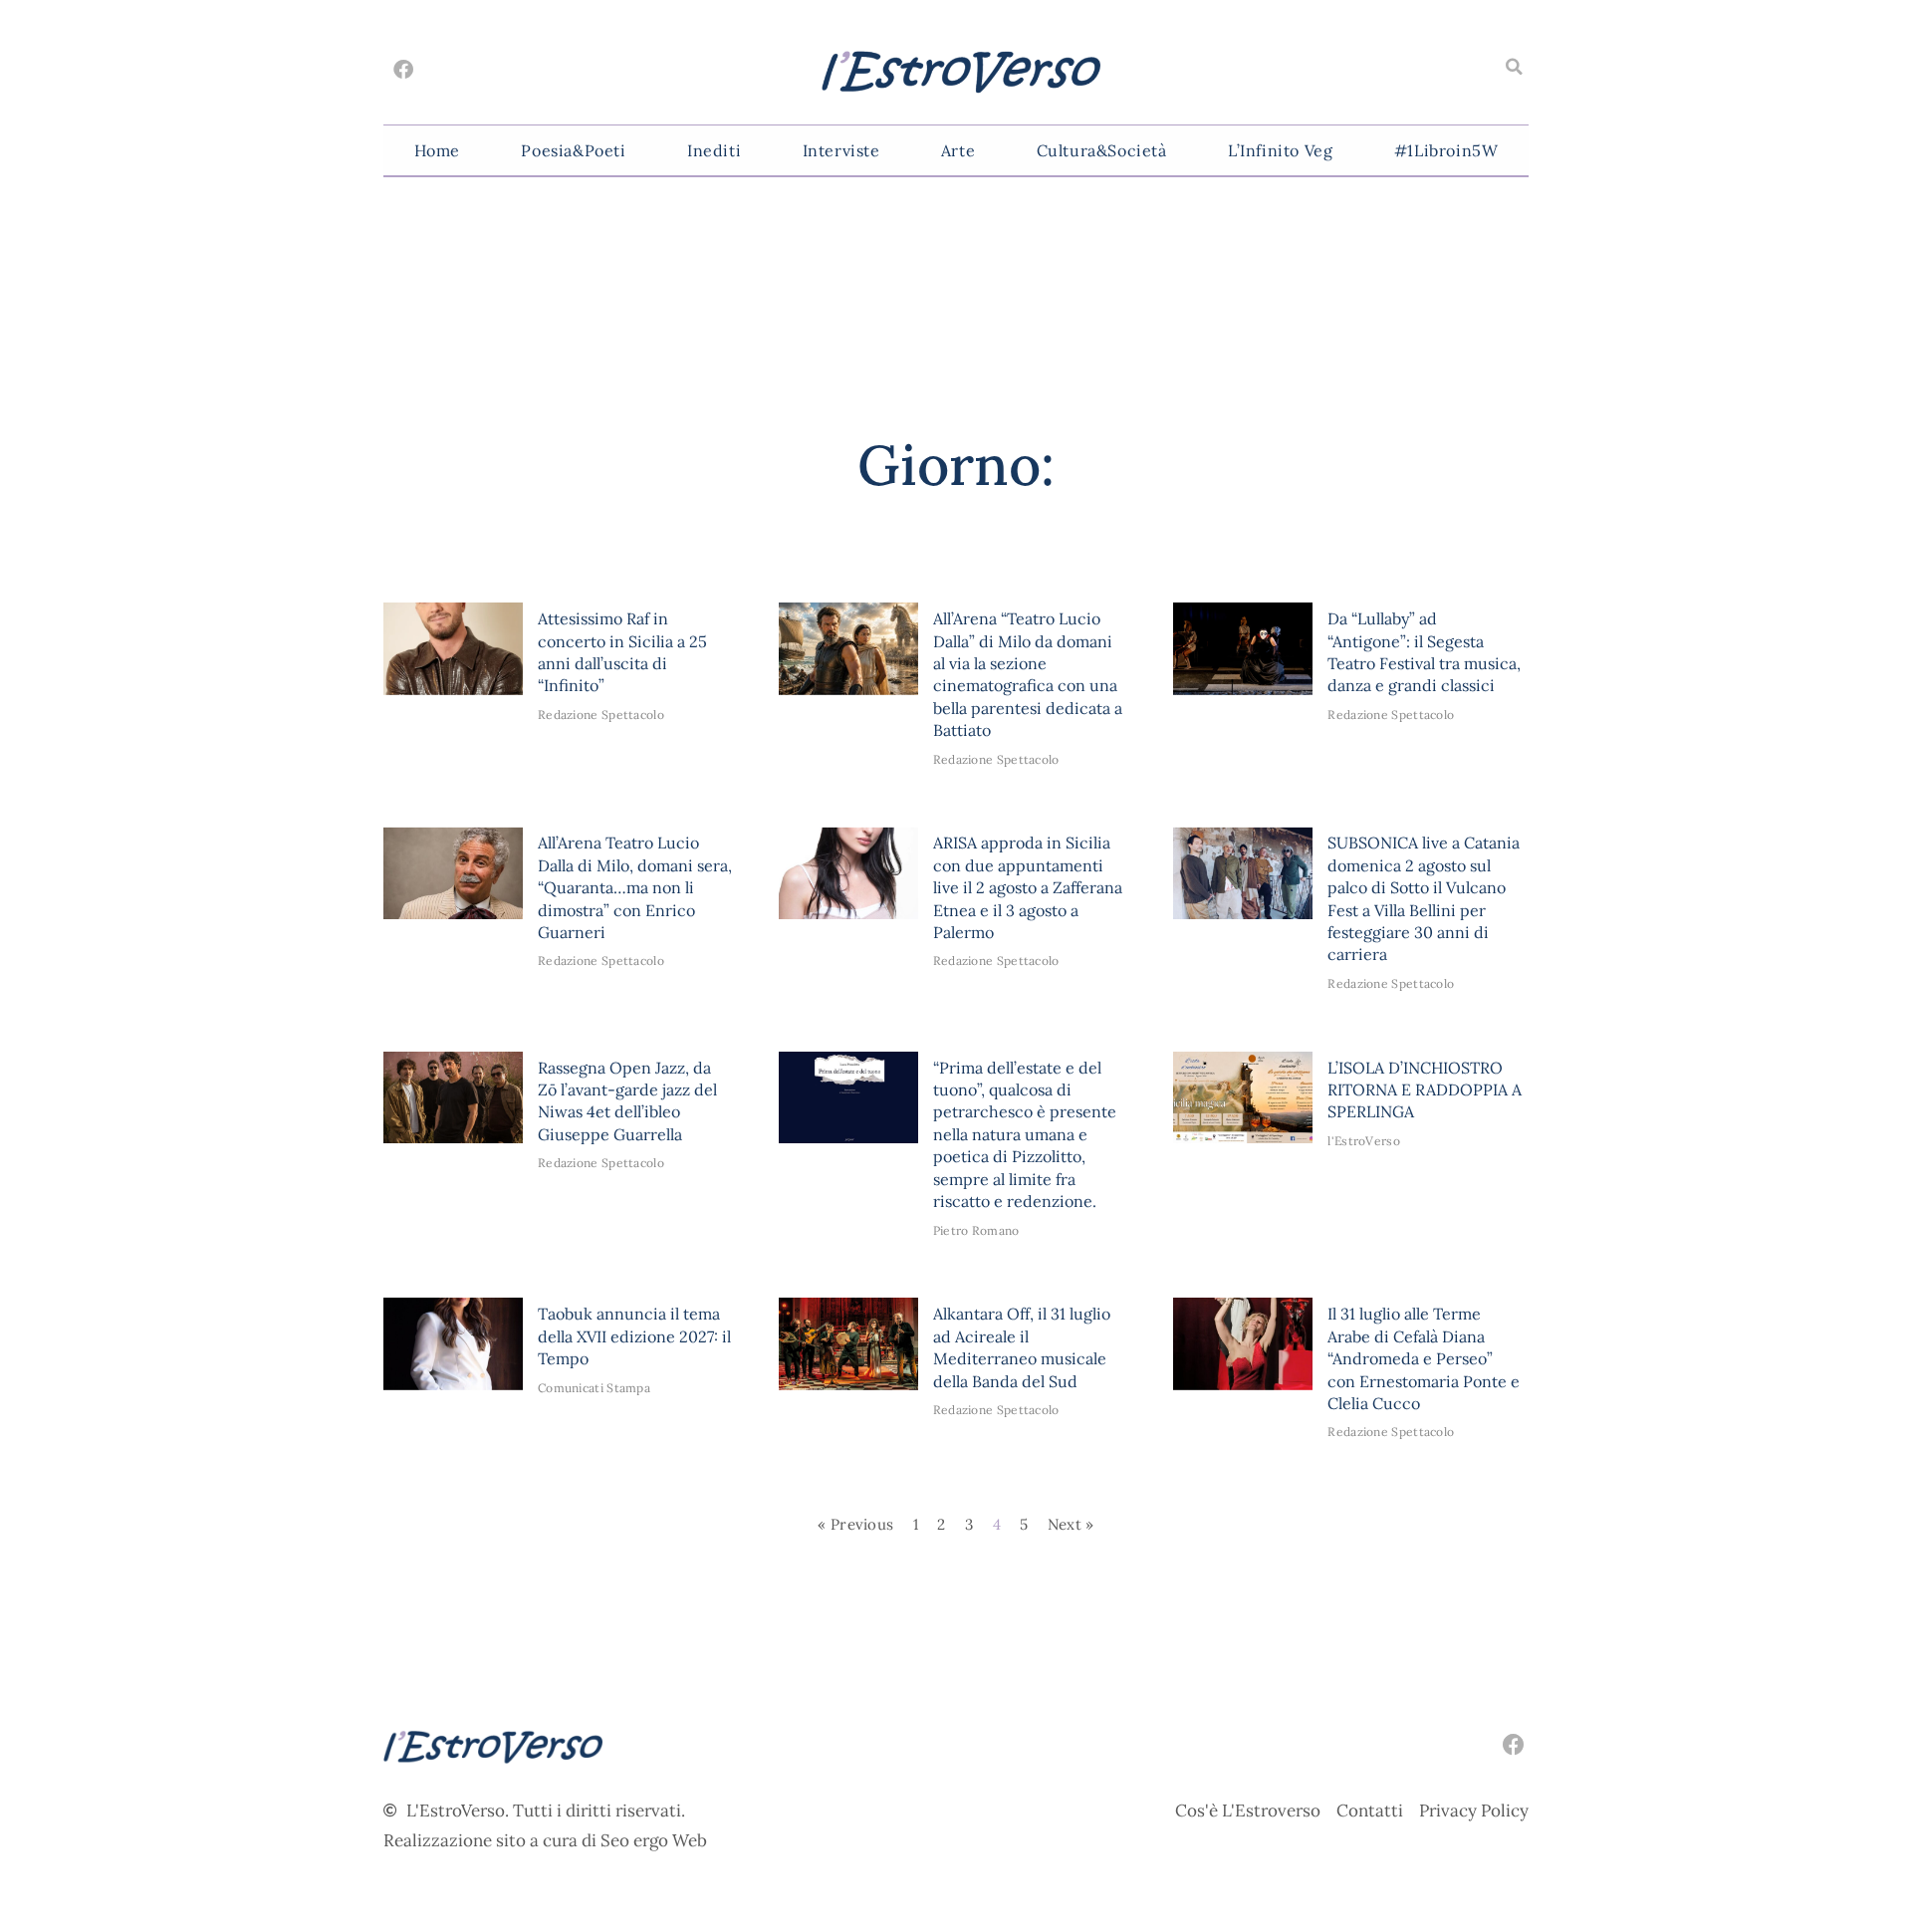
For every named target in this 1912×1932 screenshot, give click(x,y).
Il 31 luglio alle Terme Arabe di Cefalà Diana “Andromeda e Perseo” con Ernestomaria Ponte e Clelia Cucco (1424, 1358)
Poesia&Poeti (573, 150)
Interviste (841, 150)
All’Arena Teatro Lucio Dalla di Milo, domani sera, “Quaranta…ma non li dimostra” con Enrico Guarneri (635, 887)
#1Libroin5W (1446, 150)
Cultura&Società (1102, 150)
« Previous (855, 1524)
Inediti (714, 150)
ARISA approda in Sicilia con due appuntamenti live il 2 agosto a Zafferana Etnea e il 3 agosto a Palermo (1028, 887)
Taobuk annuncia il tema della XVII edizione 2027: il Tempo (634, 1336)
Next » (1071, 1524)
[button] (1514, 67)
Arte (958, 150)
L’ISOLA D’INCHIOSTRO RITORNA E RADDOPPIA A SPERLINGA (1425, 1090)
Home (437, 150)
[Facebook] (403, 70)
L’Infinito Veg (1280, 150)
